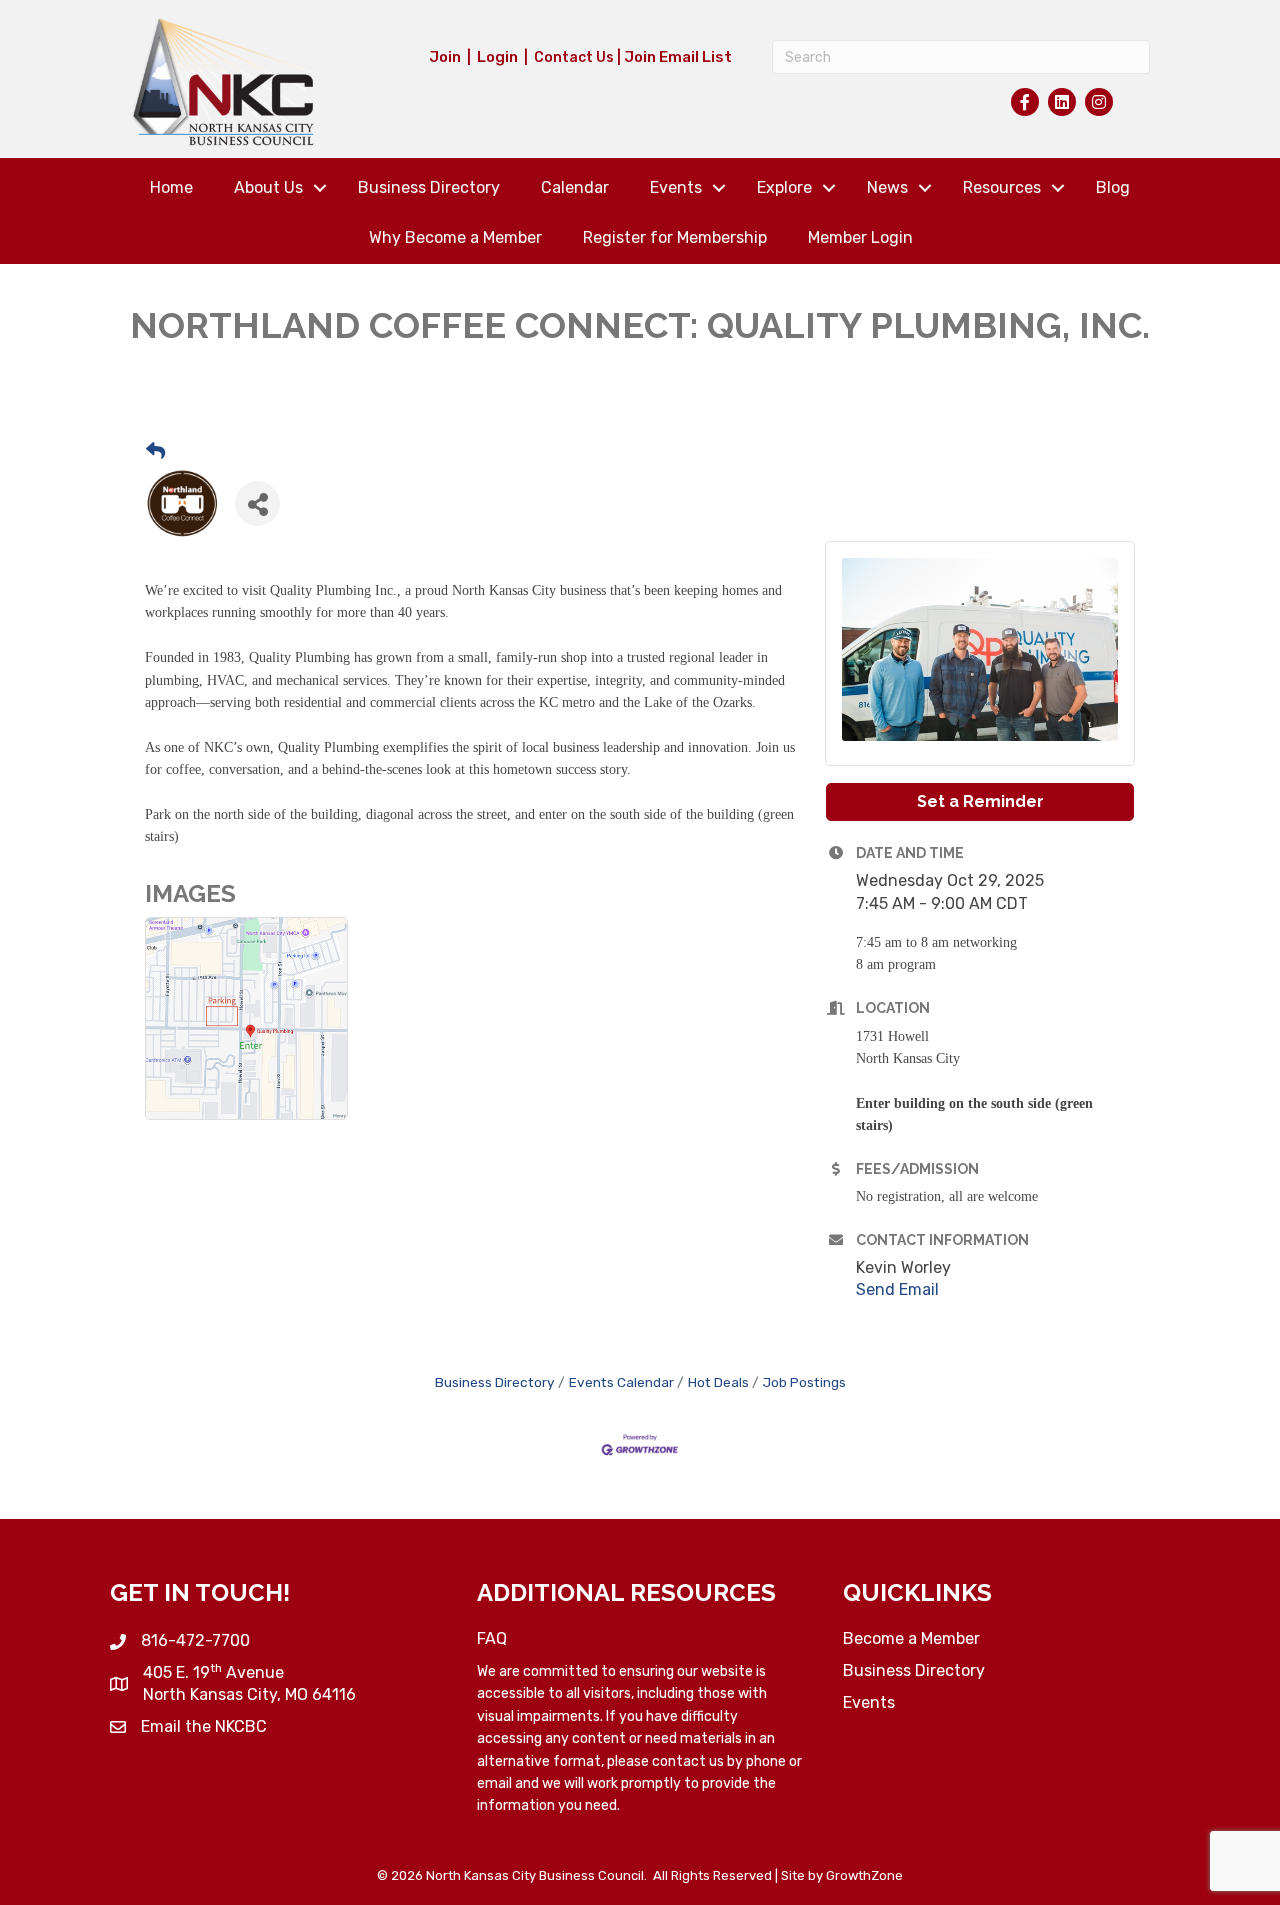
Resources (1002, 187)
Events (676, 187)
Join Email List (678, 57)
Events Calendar (621, 1382)
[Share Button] (257, 503)
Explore (784, 187)
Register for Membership (675, 237)
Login (497, 57)
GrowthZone (864, 1875)
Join (445, 57)
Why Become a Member (455, 237)
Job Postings (804, 1382)
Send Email (897, 1289)
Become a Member (911, 1638)
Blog (1113, 187)
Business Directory (429, 187)
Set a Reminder (980, 801)
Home (171, 187)
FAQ (492, 1638)
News (887, 187)
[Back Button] (155, 452)
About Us (268, 187)
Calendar (575, 187)
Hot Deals (718, 1382)
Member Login (860, 237)
